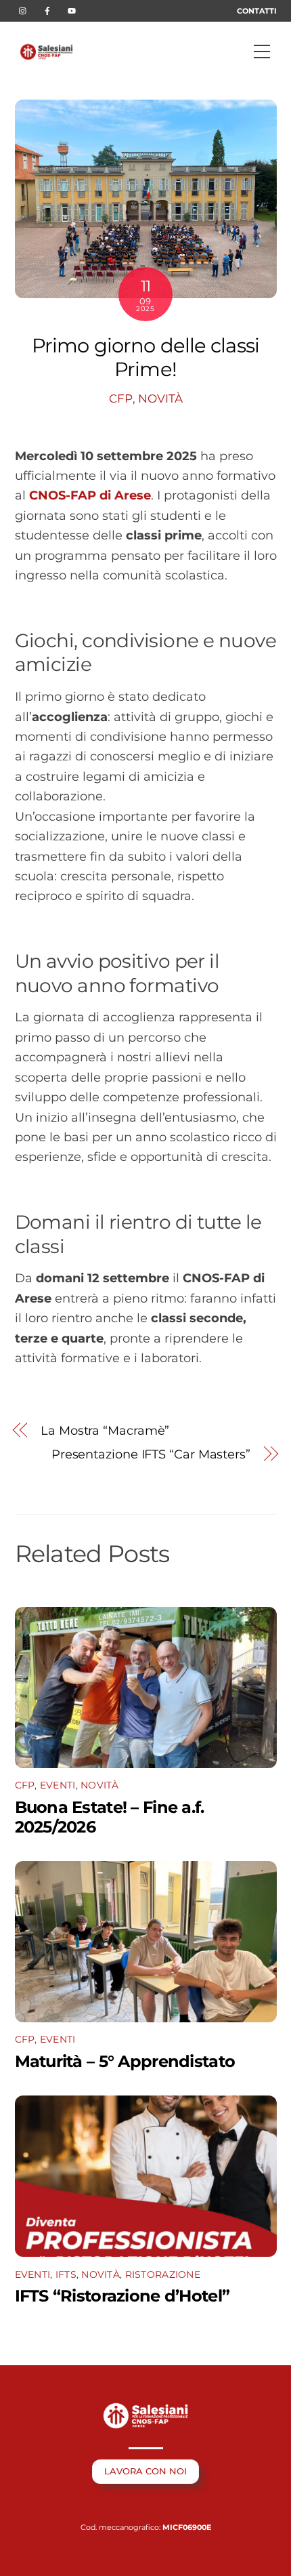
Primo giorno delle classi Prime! (145, 357)
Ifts (66, 2274)
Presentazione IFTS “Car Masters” (151, 1454)
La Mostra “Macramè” (105, 1430)
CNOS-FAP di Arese (90, 495)
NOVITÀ (160, 398)
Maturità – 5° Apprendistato (125, 2061)
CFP (121, 398)
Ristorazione (163, 2274)
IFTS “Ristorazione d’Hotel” (122, 2296)
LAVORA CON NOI (145, 2471)
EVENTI (58, 1785)
